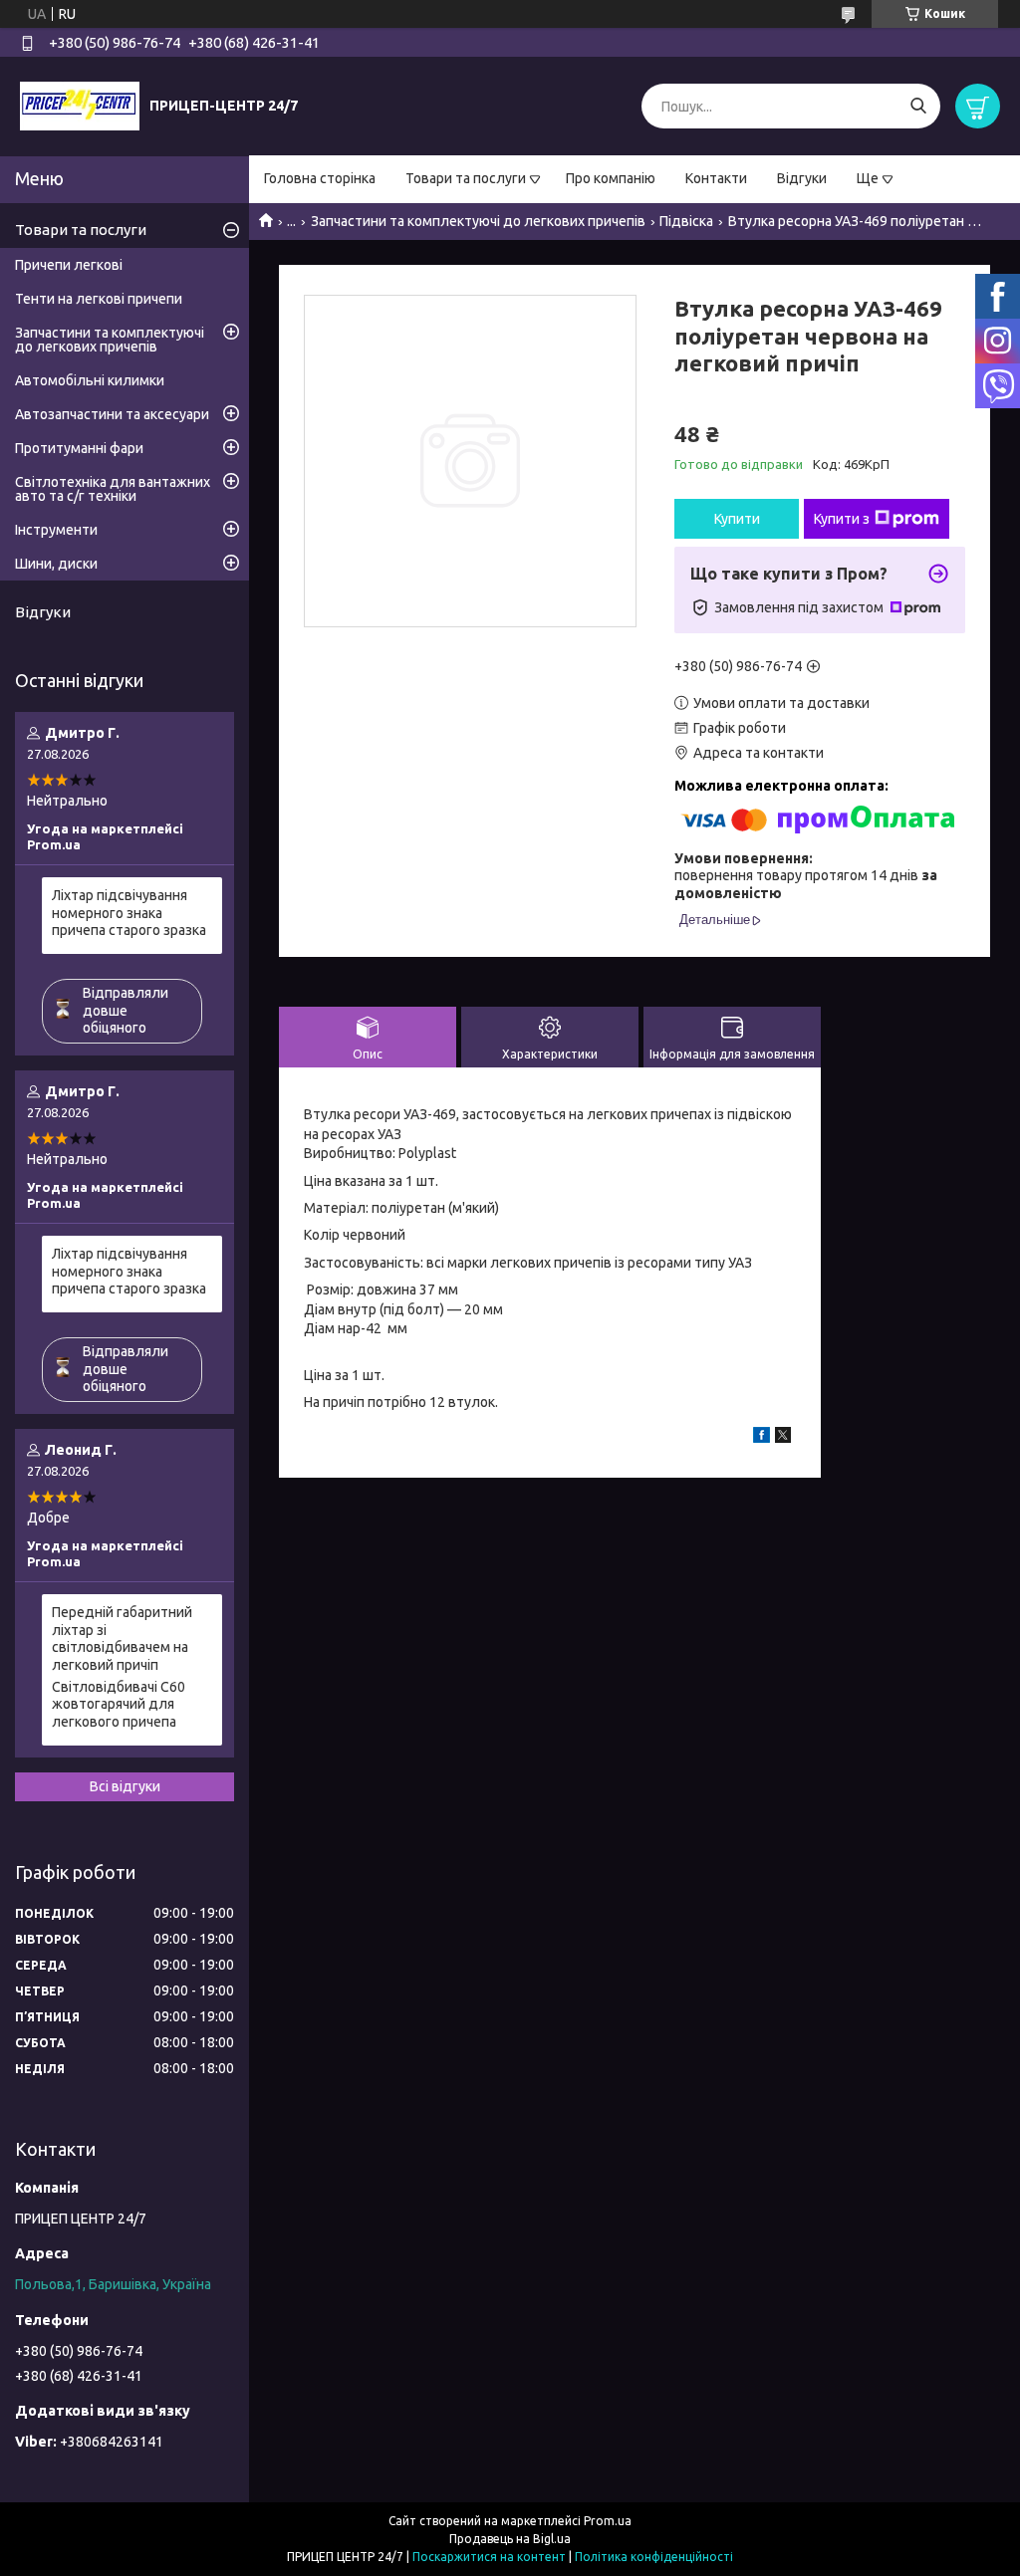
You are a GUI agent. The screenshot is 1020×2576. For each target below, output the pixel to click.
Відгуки (802, 178)
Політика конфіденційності (654, 2557)
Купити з (842, 519)
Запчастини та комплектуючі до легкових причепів (478, 221)
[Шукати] (918, 106)
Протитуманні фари (79, 448)
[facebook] (762, 1438)
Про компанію (611, 178)
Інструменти (56, 530)
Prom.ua (608, 2521)
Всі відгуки (125, 1786)
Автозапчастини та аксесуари (112, 414)
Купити (737, 519)
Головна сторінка (320, 178)
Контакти (716, 178)
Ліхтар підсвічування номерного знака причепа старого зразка (129, 913)
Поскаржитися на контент (489, 2557)
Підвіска (686, 221)
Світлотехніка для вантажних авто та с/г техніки (113, 489)
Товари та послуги (466, 178)
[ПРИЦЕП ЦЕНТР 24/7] (80, 106)
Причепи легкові (69, 265)
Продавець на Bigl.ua (510, 2539)
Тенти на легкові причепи (99, 299)
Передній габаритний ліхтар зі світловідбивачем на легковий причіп (122, 1639)
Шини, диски (56, 564)
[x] (783, 1438)
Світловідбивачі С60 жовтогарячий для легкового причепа (119, 1704)
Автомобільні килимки (90, 380)
